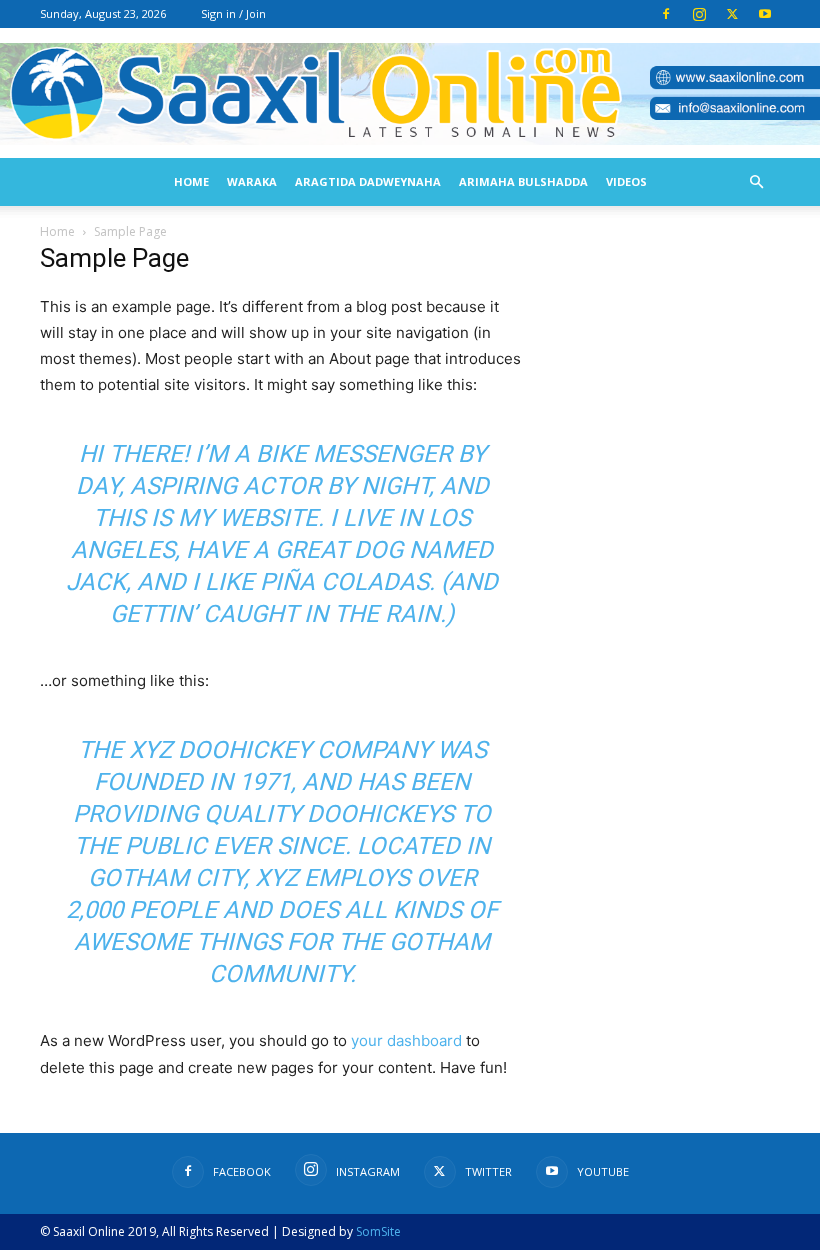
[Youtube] (765, 14)
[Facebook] (666, 14)
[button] (756, 182)
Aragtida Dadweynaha (368, 181)
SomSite (378, 1231)
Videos (626, 181)
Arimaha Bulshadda (523, 181)
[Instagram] (699, 14)
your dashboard (406, 1040)
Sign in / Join (233, 13)
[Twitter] (732, 14)
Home (191, 181)
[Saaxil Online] (410, 94)
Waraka (252, 181)
